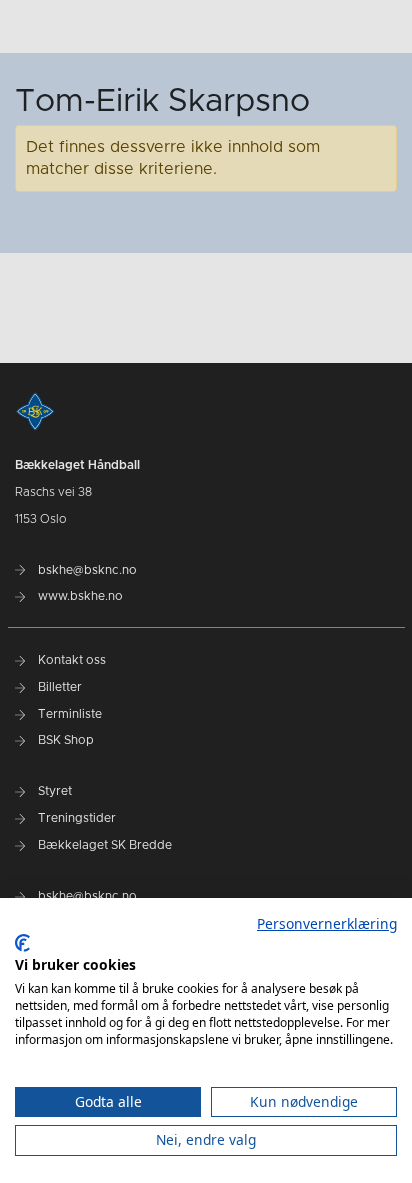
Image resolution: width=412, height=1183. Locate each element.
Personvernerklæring (327, 923)
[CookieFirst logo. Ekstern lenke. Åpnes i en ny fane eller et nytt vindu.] (22, 943)
